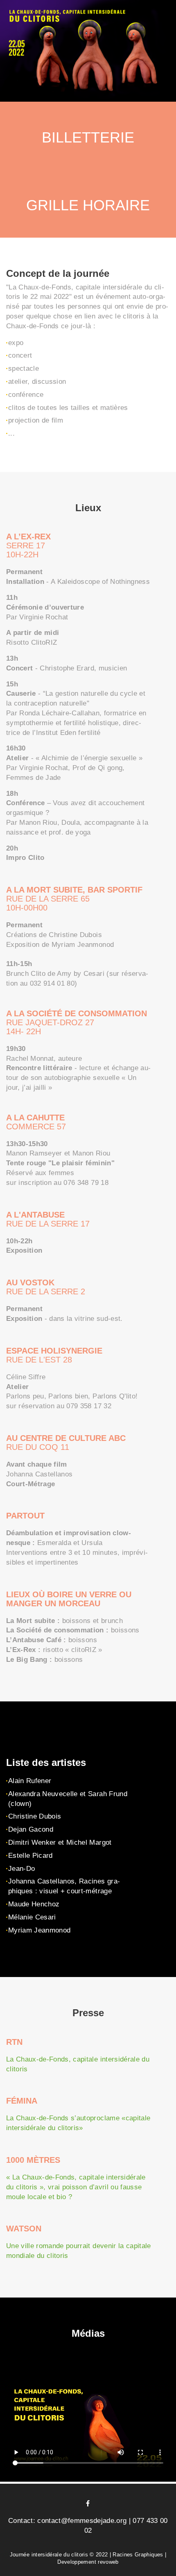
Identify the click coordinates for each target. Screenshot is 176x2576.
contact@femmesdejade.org (82, 2521)
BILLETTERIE (88, 137)
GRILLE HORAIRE (88, 205)
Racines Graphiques (138, 2555)
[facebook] (88, 2503)
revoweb (108, 2562)
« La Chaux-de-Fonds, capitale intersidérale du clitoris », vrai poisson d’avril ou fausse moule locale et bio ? (76, 2187)
